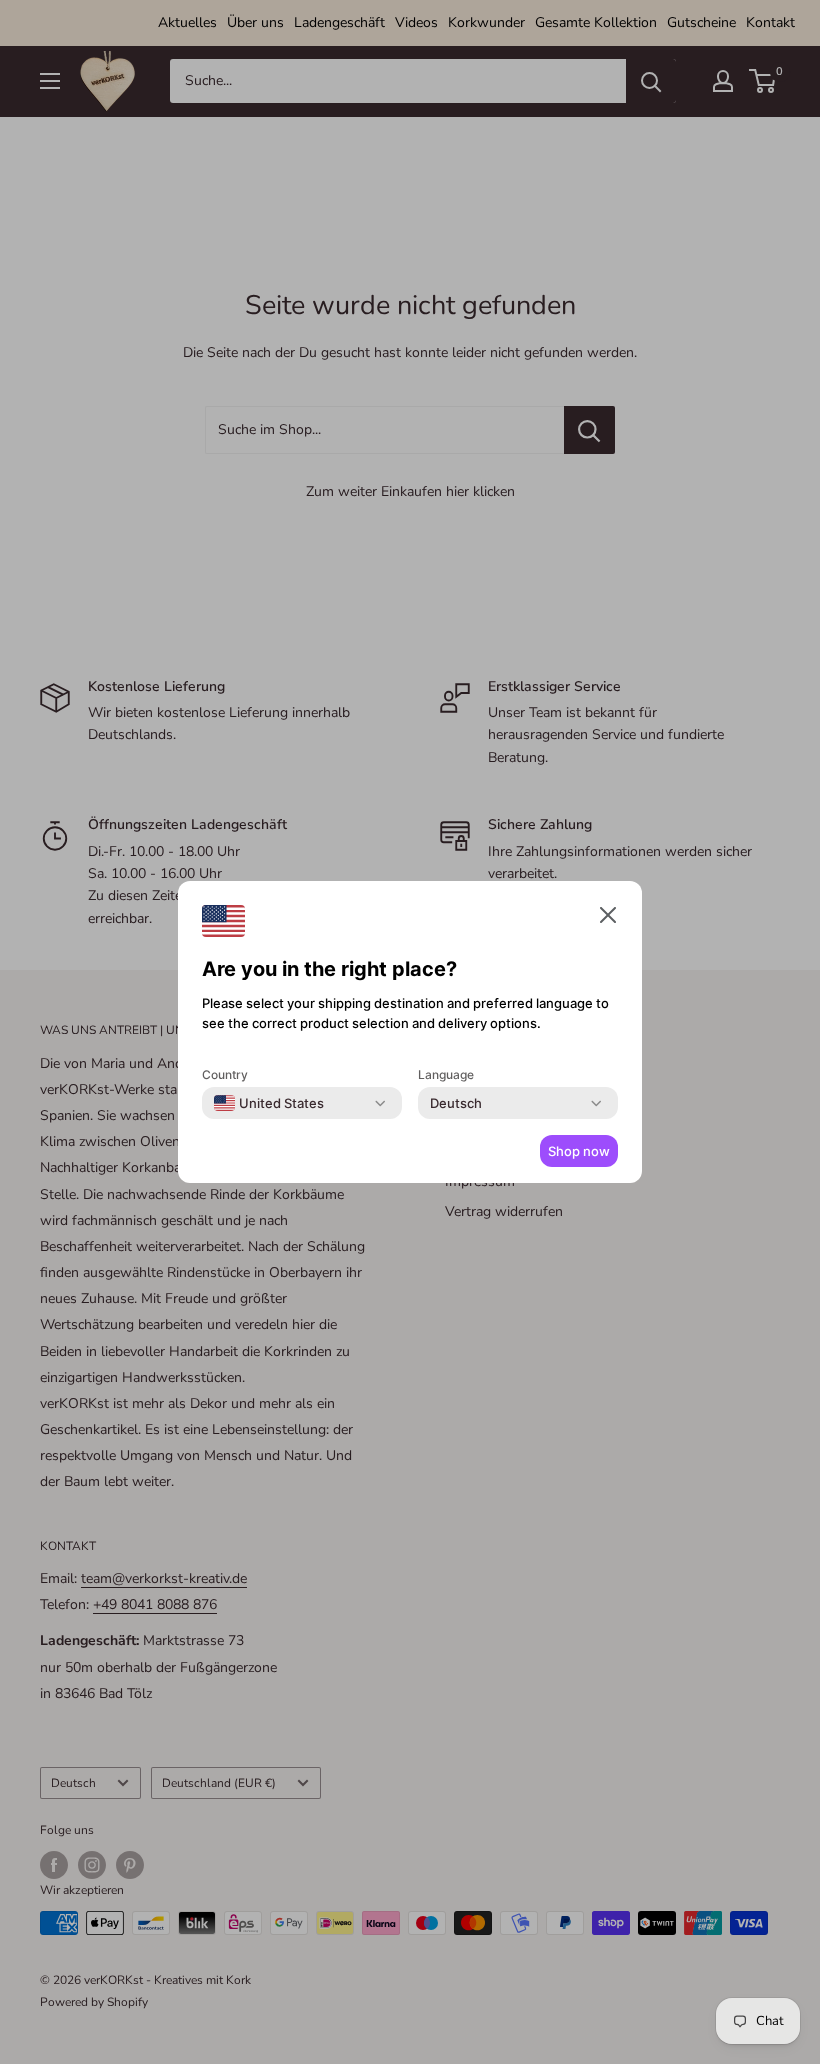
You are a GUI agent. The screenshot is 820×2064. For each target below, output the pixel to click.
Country (225, 1074)
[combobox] (269, 1103)
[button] (608, 919)
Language (446, 1074)
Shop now (579, 1151)
